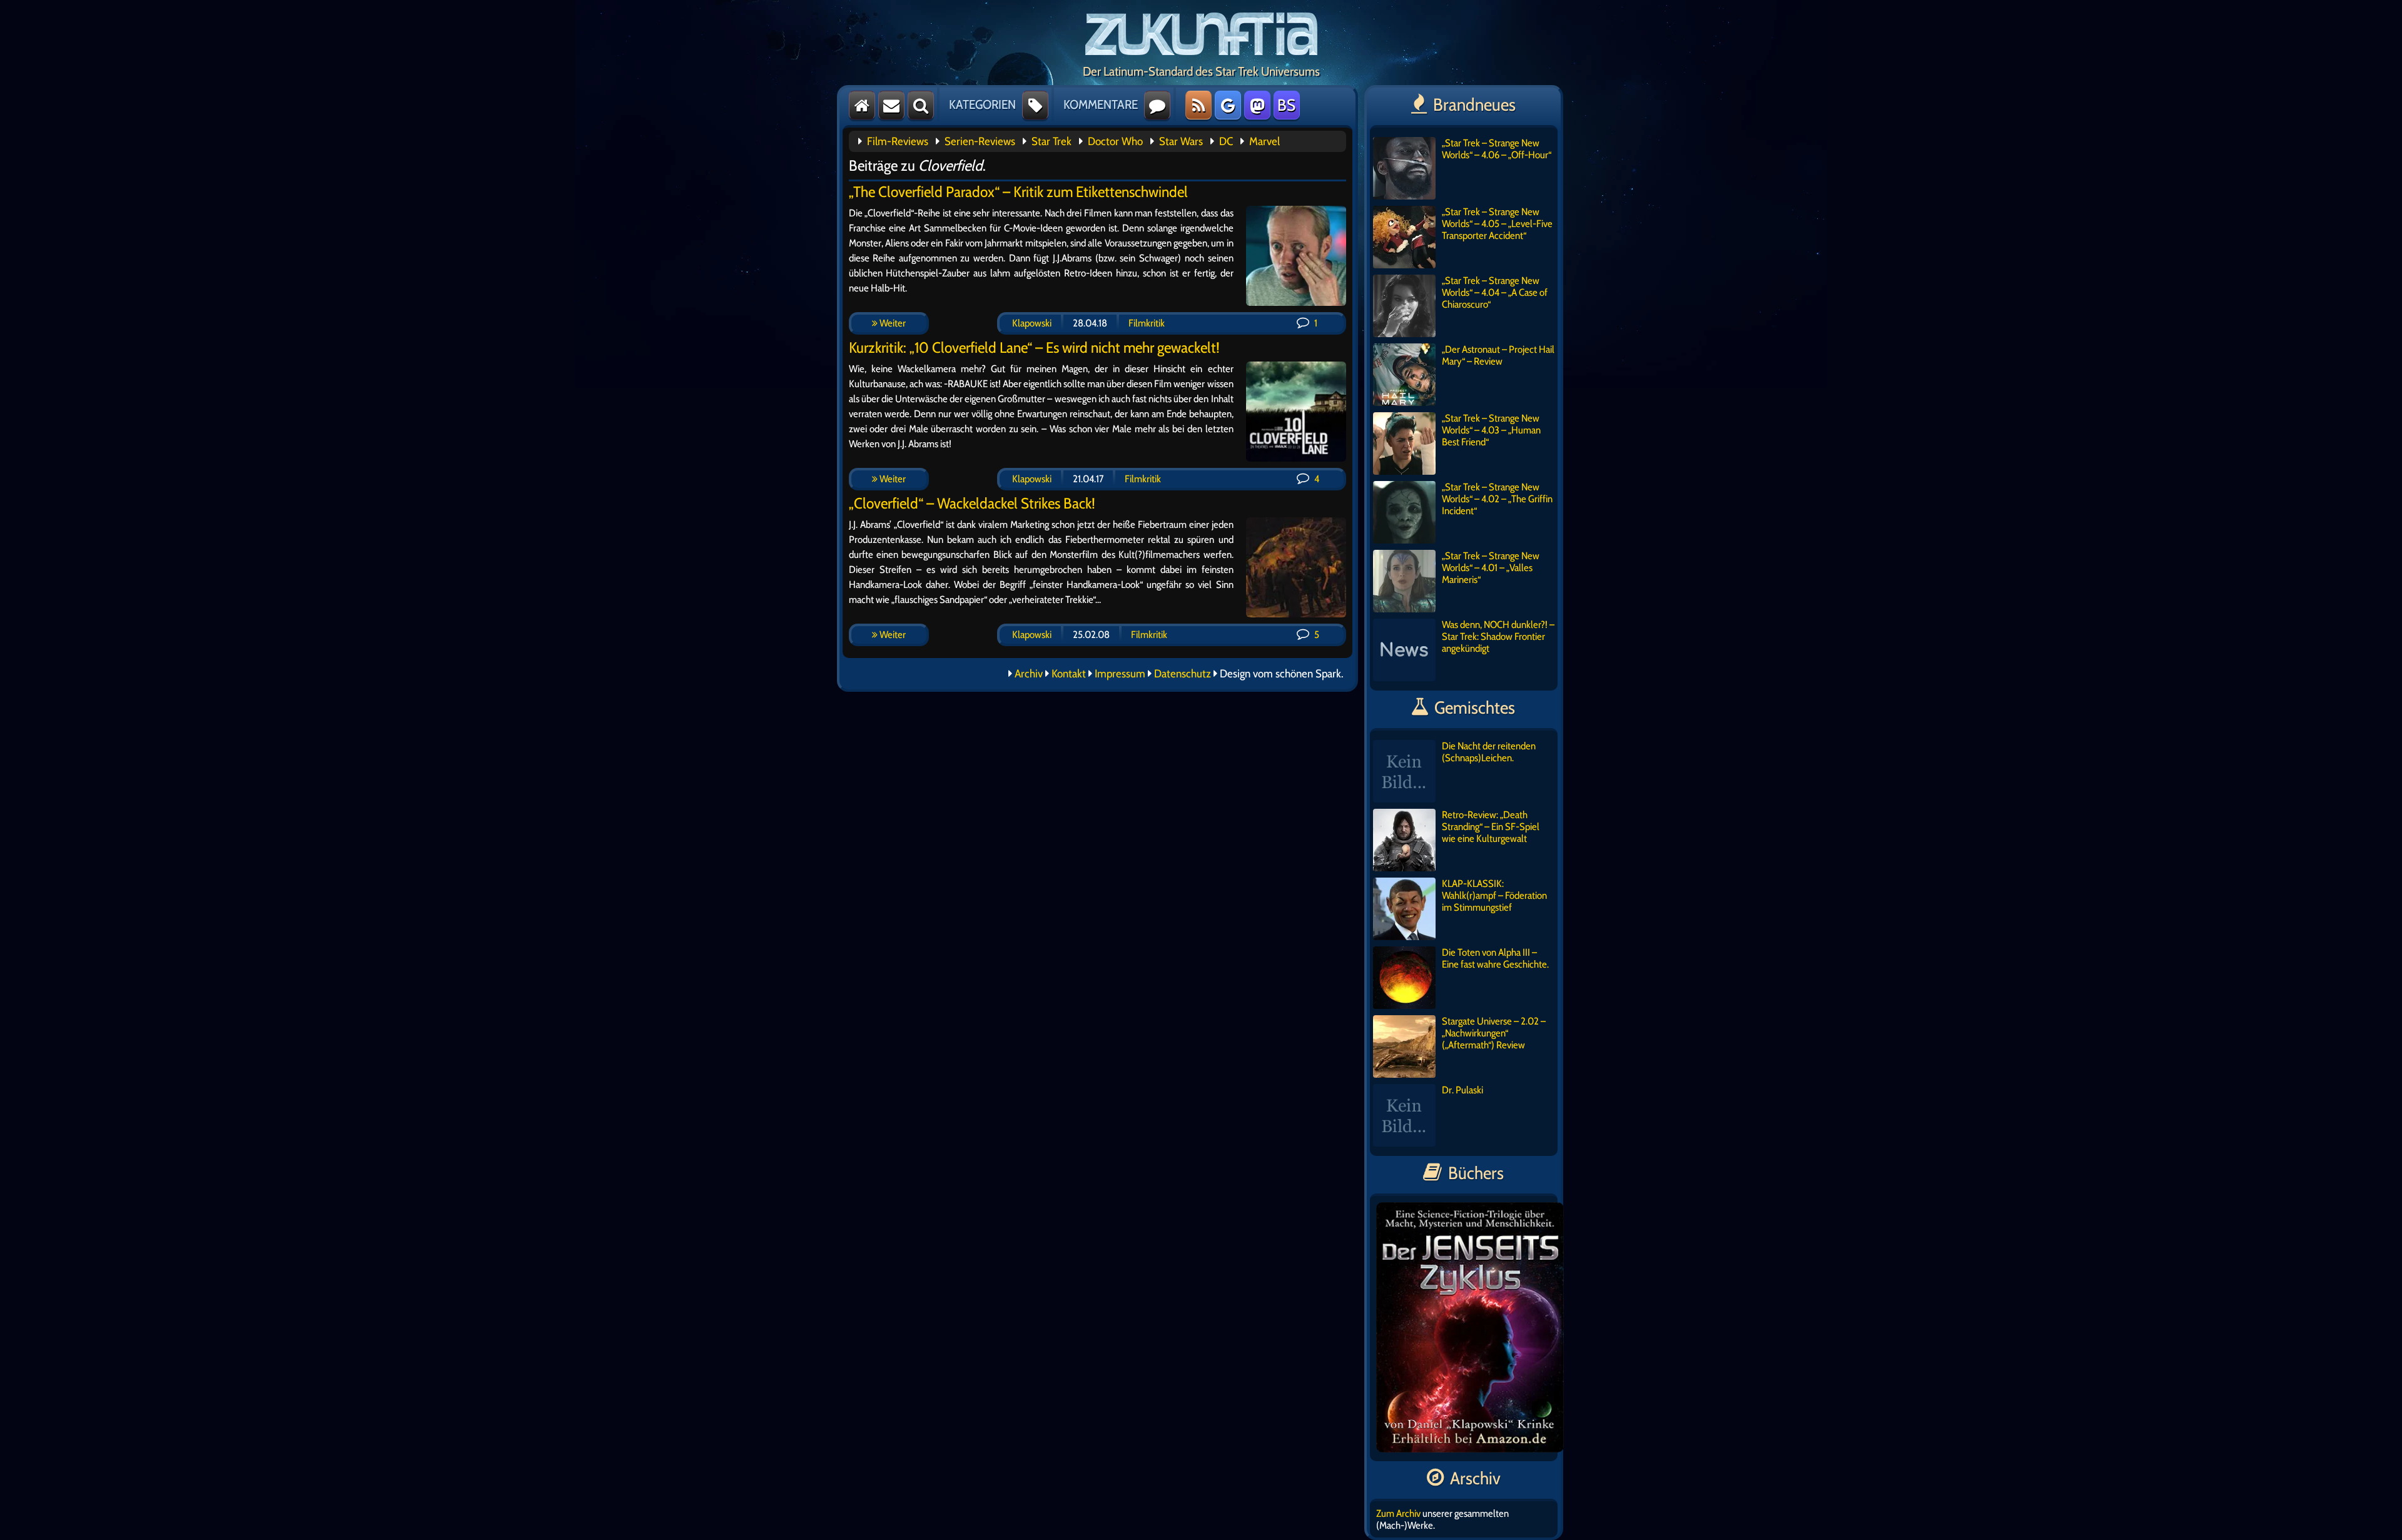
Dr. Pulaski (1462, 1090)
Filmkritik (1147, 323)
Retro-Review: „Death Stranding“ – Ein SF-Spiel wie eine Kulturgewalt (1491, 827)
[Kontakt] (891, 105)
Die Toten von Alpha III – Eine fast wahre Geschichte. (1495, 958)
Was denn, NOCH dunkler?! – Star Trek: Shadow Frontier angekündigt (1498, 636)
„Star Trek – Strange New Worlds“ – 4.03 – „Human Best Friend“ (1491, 430)
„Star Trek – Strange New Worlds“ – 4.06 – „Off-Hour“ (1497, 149)
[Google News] (1228, 105)
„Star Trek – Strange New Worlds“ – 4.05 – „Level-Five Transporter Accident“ (1497, 224)
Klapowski (1032, 323)
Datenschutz (1183, 674)
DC (1226, 141)
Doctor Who (1115, 141)
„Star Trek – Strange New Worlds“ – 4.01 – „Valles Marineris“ (1491, 568)
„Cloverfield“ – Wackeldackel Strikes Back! (972, 503)
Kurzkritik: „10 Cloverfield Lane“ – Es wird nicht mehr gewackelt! (1034, 347)
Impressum (1120, 674)
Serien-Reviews (980, 141)
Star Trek (1052, 141)
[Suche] (921, 105)
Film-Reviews (898, 141)
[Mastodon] (1257, 105)
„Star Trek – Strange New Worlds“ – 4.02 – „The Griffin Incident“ (1497, 499)
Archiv (1029, 674)
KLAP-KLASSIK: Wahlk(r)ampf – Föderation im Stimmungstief (1494, 895)
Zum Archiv (1398, 1513)
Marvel (1264, 141)
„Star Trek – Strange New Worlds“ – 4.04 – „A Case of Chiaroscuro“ (1495, 292)
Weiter (892, 323)
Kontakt (1069, 674)
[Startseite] (862, 105)
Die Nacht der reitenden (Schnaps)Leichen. (1489, 752)
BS (1286, 105)
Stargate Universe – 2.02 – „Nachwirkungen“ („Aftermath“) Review (1494, 1033)
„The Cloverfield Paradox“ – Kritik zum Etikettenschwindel (1018, 192)
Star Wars (1181, 141)
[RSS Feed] (1198, 105)
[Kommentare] (1157, 105)
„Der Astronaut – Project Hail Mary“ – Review (1498, 355)
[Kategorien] (1035, 105)
